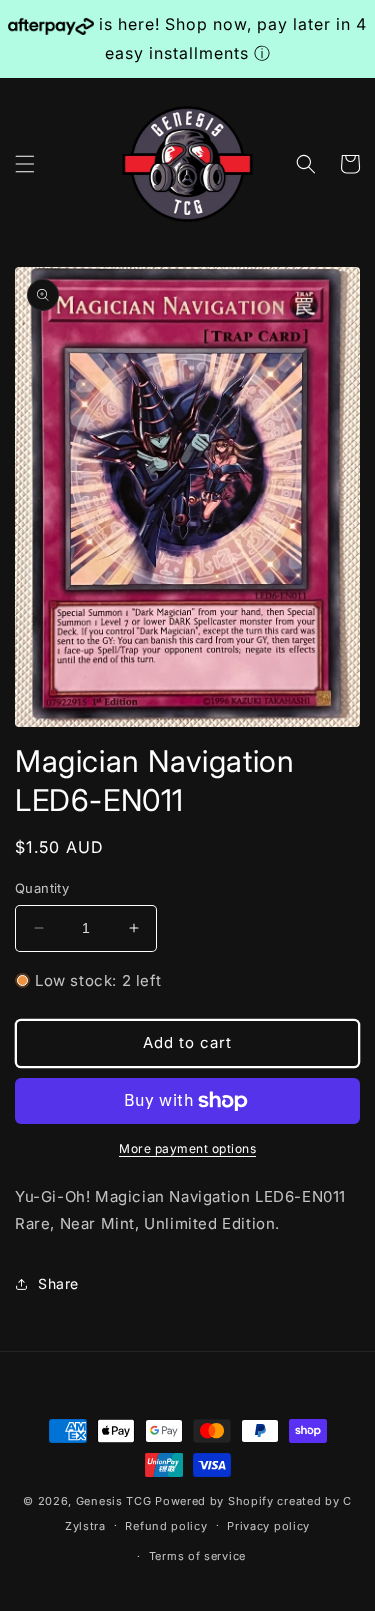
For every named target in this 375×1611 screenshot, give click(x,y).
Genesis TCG (114, 1501)
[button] (25, 164)
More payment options (187, 1148)
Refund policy (166, 1526)
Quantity (42, 888)
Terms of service (197, 1556)
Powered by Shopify (214, 1501)
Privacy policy (268, 1526)
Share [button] (58, 1283)
